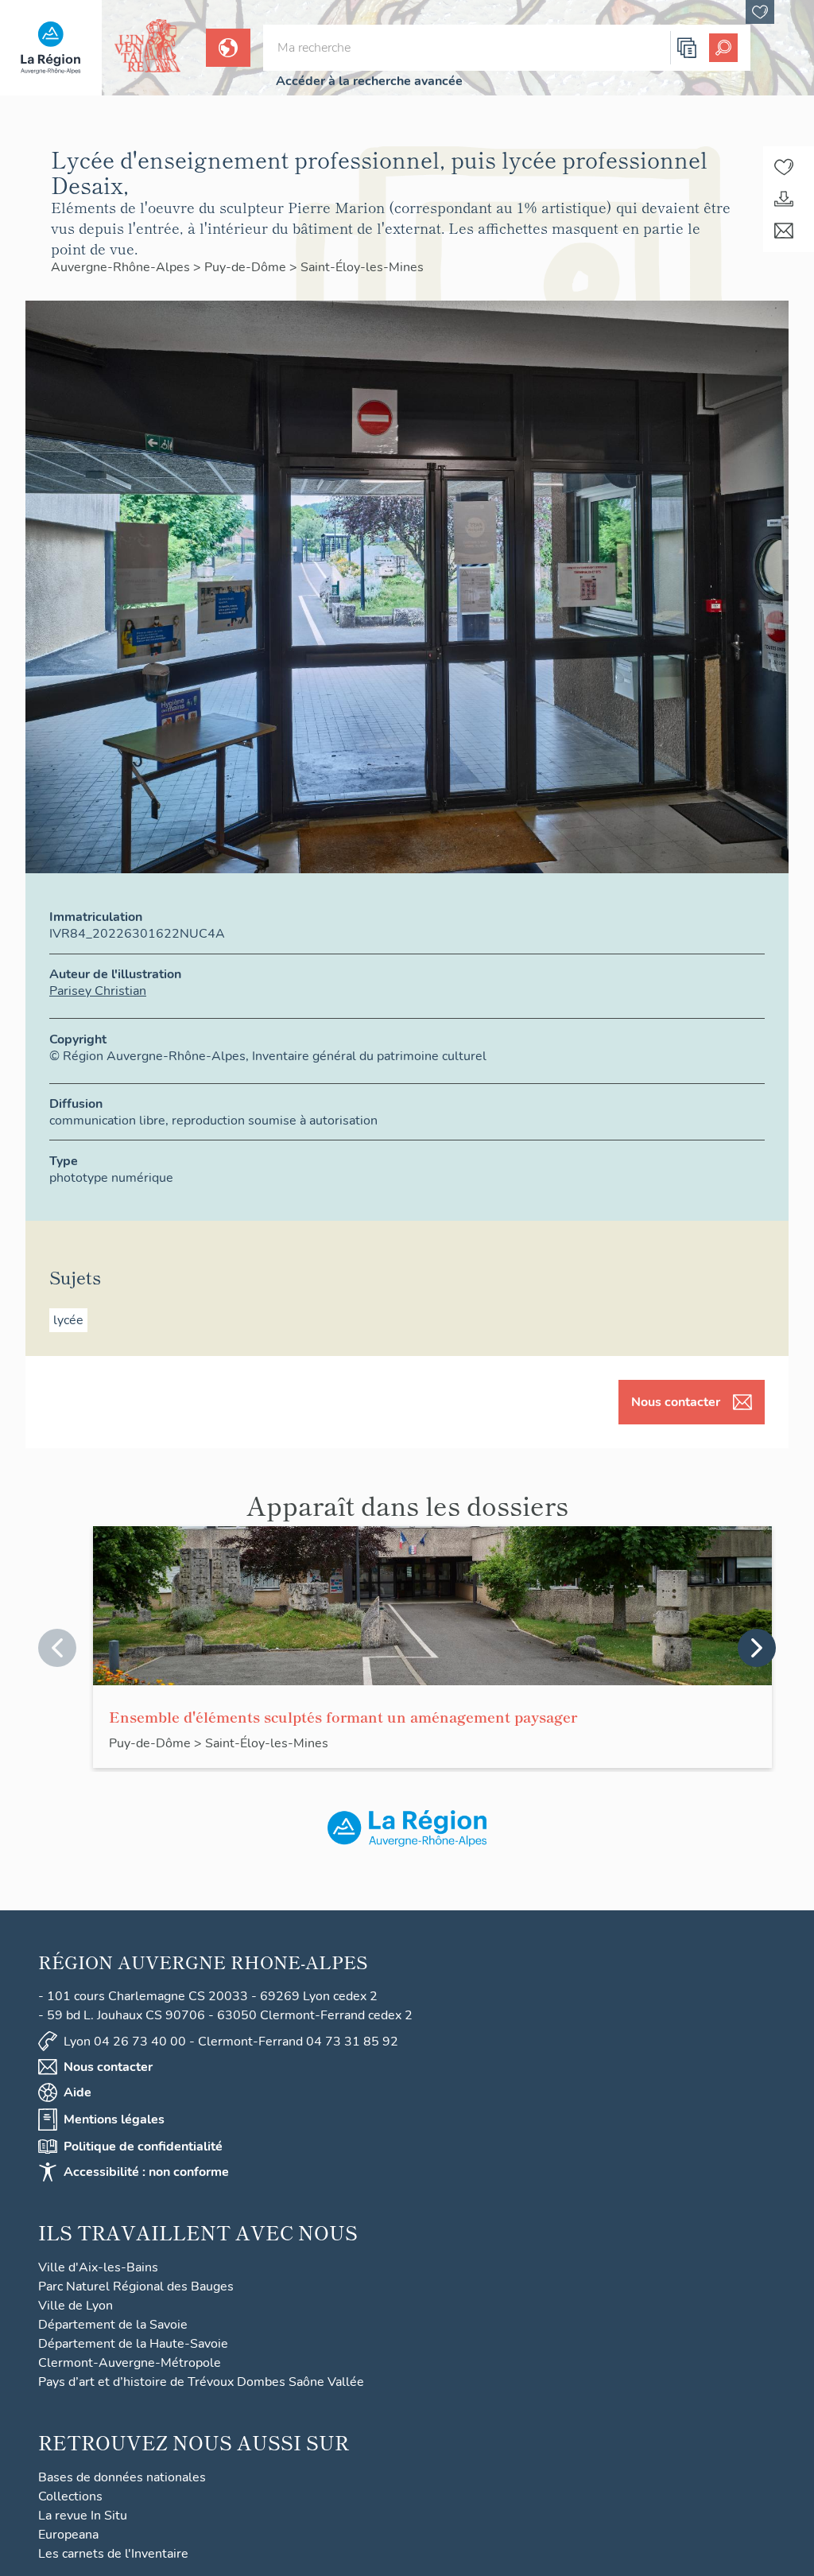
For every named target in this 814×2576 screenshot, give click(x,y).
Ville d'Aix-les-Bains (98, 2267)
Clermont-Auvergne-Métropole (130, 2363)
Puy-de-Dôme (247, 267)
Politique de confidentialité (143, 2147)
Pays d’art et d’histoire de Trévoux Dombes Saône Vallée (201, 2382)
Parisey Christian (98, 991)
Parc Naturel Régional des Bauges (136, 2287)
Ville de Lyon (76, 2306)
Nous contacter (676, 1402)
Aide (78, 2092)
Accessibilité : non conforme (146, 2172)
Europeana (68, 2535)
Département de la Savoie (113, 2325)
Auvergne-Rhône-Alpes (122, 267)
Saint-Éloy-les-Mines (362, 267)
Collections (70, 2496)
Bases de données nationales (122, 2477)
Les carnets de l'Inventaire (113, 2554)
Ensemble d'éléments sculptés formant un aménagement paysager (343, 1716)
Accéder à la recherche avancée (369, 81)
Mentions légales (114, 2119)
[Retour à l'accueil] (51, 48)
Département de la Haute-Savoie (133, 2344)
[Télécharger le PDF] (784, 199)
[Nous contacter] (784, 231)
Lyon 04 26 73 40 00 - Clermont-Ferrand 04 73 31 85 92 (231, 2042)
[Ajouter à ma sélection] (784, 167)
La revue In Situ (83, 2516)
